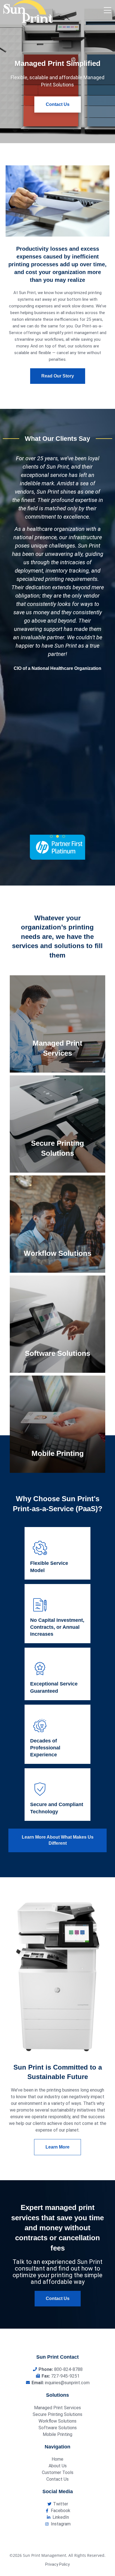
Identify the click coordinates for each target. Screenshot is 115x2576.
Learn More (56, 1037)
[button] (51, 836)
